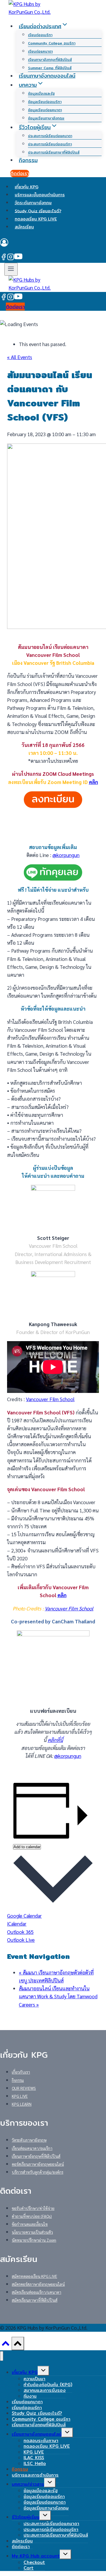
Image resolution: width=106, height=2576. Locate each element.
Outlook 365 (20, 1932)
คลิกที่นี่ (55, 1740)
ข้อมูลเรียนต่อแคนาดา (45, 110)
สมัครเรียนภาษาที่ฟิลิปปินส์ (35, 2300)
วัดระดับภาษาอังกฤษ (33, 203)
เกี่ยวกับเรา (21, 2072)
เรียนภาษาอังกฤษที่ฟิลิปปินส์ (50, 60)
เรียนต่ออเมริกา (40, 35)
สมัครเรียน (24, 227)
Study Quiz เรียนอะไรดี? (38, 211)
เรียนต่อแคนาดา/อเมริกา (32, 2148)
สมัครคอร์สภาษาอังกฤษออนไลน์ (38, 2284)
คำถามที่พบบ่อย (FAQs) (32, 2216)
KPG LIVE (20, 2096)
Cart (29, 2568)
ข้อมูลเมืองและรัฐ (41, 93)
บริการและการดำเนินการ (35, 2475)
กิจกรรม (28, 160)
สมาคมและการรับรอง (45, 2390)
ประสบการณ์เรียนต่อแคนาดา (50, 136)
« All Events (20, 357)
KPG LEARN (22, 2104)
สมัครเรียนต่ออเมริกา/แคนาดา (37, 2292)
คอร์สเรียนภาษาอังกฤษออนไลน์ (38, 2164)
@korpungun (66, 855)
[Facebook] (4, 258)
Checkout (34, 2562)
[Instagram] (11, 258)
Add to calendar (27, 1847)
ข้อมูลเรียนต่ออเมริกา (45, 102)
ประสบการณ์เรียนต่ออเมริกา (50, 144)
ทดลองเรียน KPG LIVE (36, 219)
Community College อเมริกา (52, 43)
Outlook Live (21, 1940)
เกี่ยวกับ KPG (26, 187)
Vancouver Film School (50, 1399)
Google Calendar (24, 1916)
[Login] (53, 244)
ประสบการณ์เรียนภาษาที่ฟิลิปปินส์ (54, 152)
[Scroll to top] (6, 2345)
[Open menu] (11, 269)
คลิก (93, 782)
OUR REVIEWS (24, 2088)
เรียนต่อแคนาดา (40, 51)
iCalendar (17, 1924)
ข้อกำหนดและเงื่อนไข (30, 2224)
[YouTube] (18, 258)
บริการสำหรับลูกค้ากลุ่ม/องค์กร (38, 2172)
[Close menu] (2, 2356)
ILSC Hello (35, 2463)
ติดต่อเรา (20, 173)
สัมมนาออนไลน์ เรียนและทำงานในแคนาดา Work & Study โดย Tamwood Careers (58, 1996)
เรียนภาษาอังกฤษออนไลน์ (47, 76)
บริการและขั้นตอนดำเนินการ (40, 195)
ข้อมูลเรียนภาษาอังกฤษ (46, 118)
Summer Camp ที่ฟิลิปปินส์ (50, 68)
